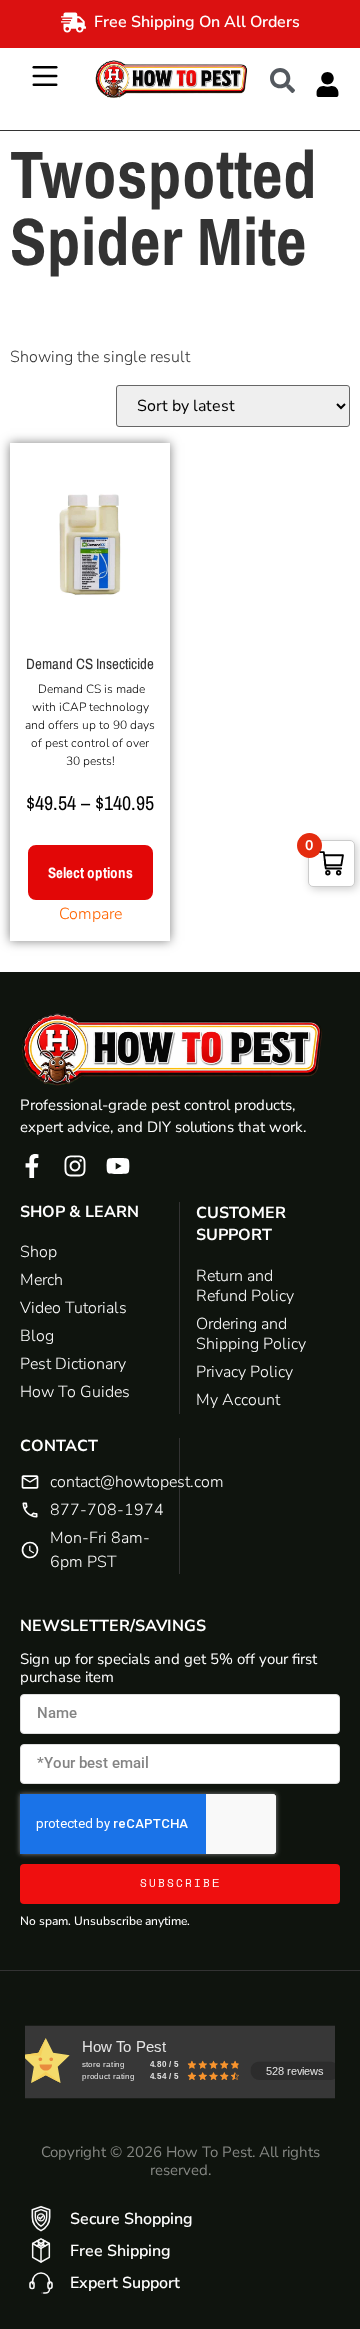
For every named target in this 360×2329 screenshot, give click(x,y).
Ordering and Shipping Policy (251, 1334)
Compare (90, 914)
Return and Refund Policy (245, 1286)
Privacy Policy (244, 1372)
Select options (90, 872)
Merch (41, 1280)
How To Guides (75, 1392)
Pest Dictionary (73, 1364)
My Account (238, 1400)
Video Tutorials (73, 1308)
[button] (292, 79)
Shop (38, 1252)
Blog (37, 1336)
